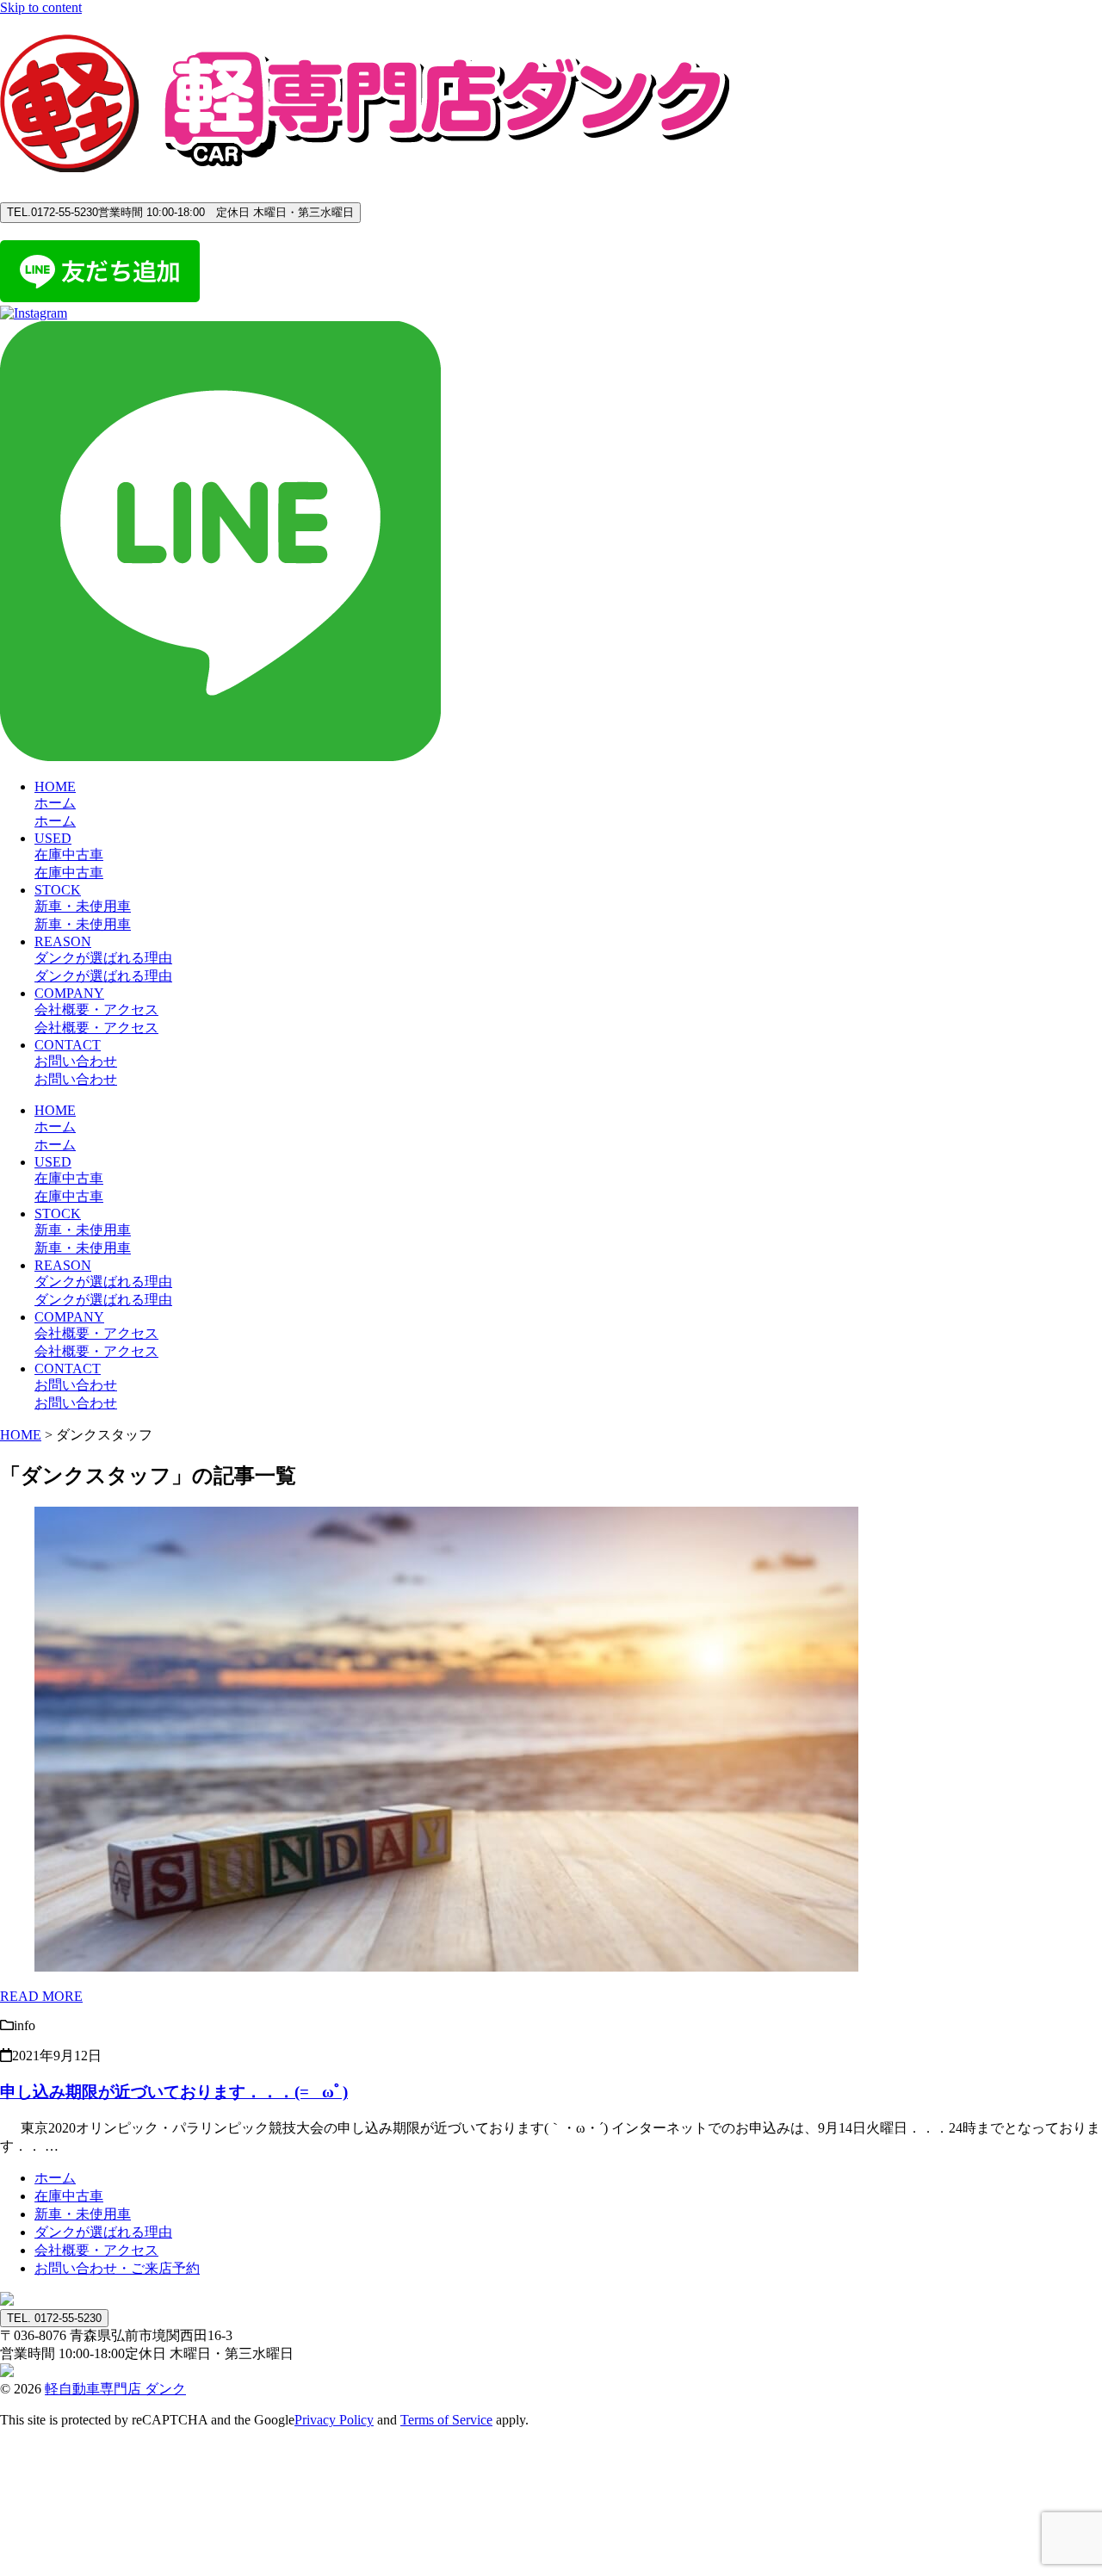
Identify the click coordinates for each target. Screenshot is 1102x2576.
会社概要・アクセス (96, 2250)
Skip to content (41, 7)
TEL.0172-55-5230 (180, 212)
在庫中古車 (69, 2196)
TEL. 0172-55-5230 (54, 2318)
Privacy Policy (334, 2420)
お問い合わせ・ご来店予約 (117, 2268)
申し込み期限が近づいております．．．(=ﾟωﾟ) (174, 2092)
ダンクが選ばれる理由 (103, 2232)
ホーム (55, 2178)
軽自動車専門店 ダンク (115, 2389)
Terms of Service (446, 2420)
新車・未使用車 (83, 2214)
